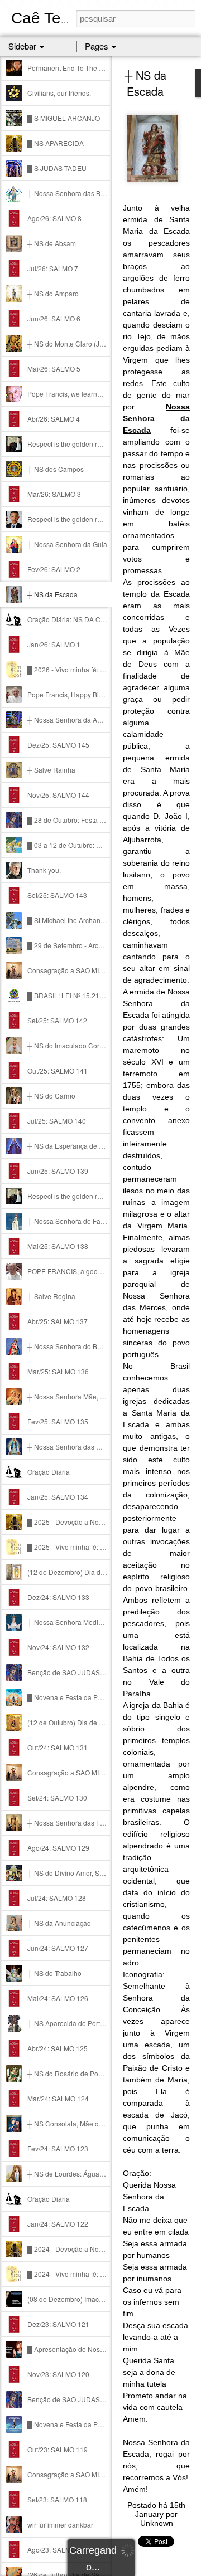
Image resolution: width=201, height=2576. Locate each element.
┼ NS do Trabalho (54, 1973)
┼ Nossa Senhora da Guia (67, 544)
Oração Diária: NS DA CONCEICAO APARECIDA (102, 619)
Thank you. (44, 870)
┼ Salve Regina (51, 1296)
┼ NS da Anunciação (59, 1923)
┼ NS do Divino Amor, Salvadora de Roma (92, 1873)
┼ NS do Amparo (53, 293)
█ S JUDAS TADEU (57, 168)
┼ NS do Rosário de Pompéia (72, 2073)
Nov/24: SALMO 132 (58, 1647)
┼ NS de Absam (52, 243)
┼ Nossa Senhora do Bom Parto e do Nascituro (99, 1346)
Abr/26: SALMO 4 (54, 419)
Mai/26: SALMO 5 (54, 369)
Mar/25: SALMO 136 (58, 1371)
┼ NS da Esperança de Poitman (76, 1146)
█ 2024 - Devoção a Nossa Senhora (82, 2249)
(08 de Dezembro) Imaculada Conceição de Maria (103, 2299)
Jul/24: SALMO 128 (57, 1898)
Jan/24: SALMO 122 (58, 2224)
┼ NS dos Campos (56, 469)
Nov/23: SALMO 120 (58, 2374)
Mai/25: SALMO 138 (58, 1246)
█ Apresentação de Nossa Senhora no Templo (98, 2349)
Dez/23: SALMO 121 (58, 2324)
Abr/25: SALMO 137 (58, 1321)
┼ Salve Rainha (51, 770)
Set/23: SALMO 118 (57, 2499)
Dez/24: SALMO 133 (58, 1597)
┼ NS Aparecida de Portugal (70, 2023)
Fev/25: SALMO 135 (58, 1421)
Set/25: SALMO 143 (57, 895)
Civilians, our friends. (59, 93)
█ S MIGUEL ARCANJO (64, 118)
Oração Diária (49, 1472)
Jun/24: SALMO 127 (58, 1948)
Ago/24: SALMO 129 (58, 1848)
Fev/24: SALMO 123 (58, 2148)
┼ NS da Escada (52, 594)
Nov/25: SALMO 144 (58, 795)
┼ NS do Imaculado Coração (71, 1045)
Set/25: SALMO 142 (57, 1020)
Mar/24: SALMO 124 (58, 2098)
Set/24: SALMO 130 (57, 1797)
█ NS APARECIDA (56, 143)
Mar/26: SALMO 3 (54, 494)
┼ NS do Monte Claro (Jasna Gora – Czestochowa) (105, 343)
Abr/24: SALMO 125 (58, 2048)
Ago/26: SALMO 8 (54, 218)
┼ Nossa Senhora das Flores (71, 1823)
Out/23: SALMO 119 (58, 2449)
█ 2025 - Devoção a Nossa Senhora (82, 1522)
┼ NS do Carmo (51, 1096)
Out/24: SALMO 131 (58, 1747)
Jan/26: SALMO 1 (54, 644)
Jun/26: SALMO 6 (54, 318)
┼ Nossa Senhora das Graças (73, 1446)
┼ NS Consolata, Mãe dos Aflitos (77, 2123)
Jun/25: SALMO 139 (58, 1171)
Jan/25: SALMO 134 (58, 1497)
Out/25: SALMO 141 (58, 1070)
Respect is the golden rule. (68, 444)
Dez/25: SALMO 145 (58, 745)
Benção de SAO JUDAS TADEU (76, 1672)
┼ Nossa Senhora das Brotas (71, 193)
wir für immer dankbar (60, 2524)
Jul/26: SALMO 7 (53, 268)
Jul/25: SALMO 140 (57, 1121)
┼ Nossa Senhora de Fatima (70, 1221)
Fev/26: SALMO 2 (54, 569)
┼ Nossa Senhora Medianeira (73, 1622)
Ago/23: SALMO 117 (58, 2550)
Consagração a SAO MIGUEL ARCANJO (89, 970)
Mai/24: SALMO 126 (58, 1998)
